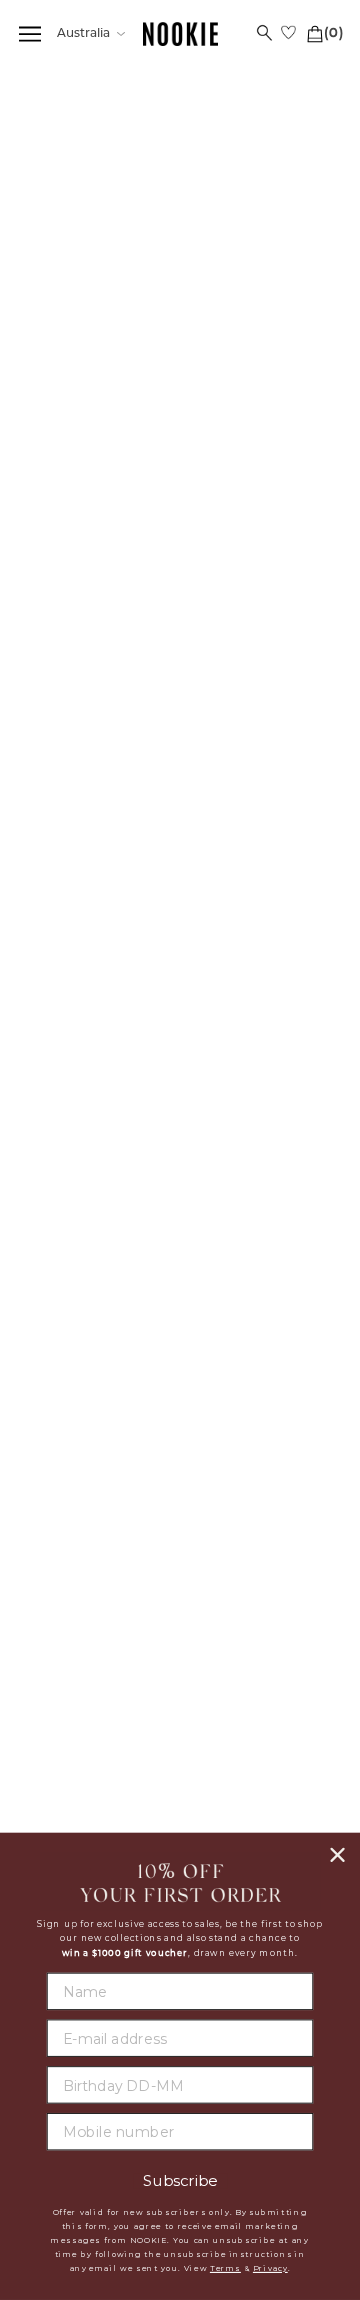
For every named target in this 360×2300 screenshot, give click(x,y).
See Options (156, 299)
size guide (308, 488)
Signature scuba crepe (224, 105)
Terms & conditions (260, 1425)
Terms (225, 2268)
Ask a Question (300, 1150)
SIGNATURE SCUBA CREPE (114, 340)
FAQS (100, 1327)
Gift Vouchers (100, 1495)
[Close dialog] (338, 1855)
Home (39, 105)
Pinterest (260, 1650)
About (260, 1327)
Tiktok (260, 1675)
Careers (260, 1376)
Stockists (260, 1352)
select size (180, 728)
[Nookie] (180, 34)
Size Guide (49, 1150)
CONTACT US (100, 1604)
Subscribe (180, 2181)
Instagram (260, 1626)
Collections (104, 105)
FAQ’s (169, 1150)
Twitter (260, 1601)
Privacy (270, 2268)
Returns (100, 1446)
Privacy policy (260, 1401)
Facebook (260, 1577)
